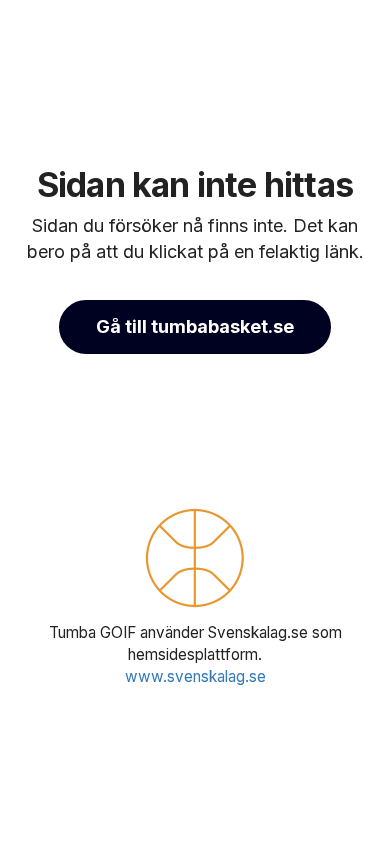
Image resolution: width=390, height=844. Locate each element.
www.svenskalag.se (195, 676)
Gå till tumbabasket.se (195, 326)
